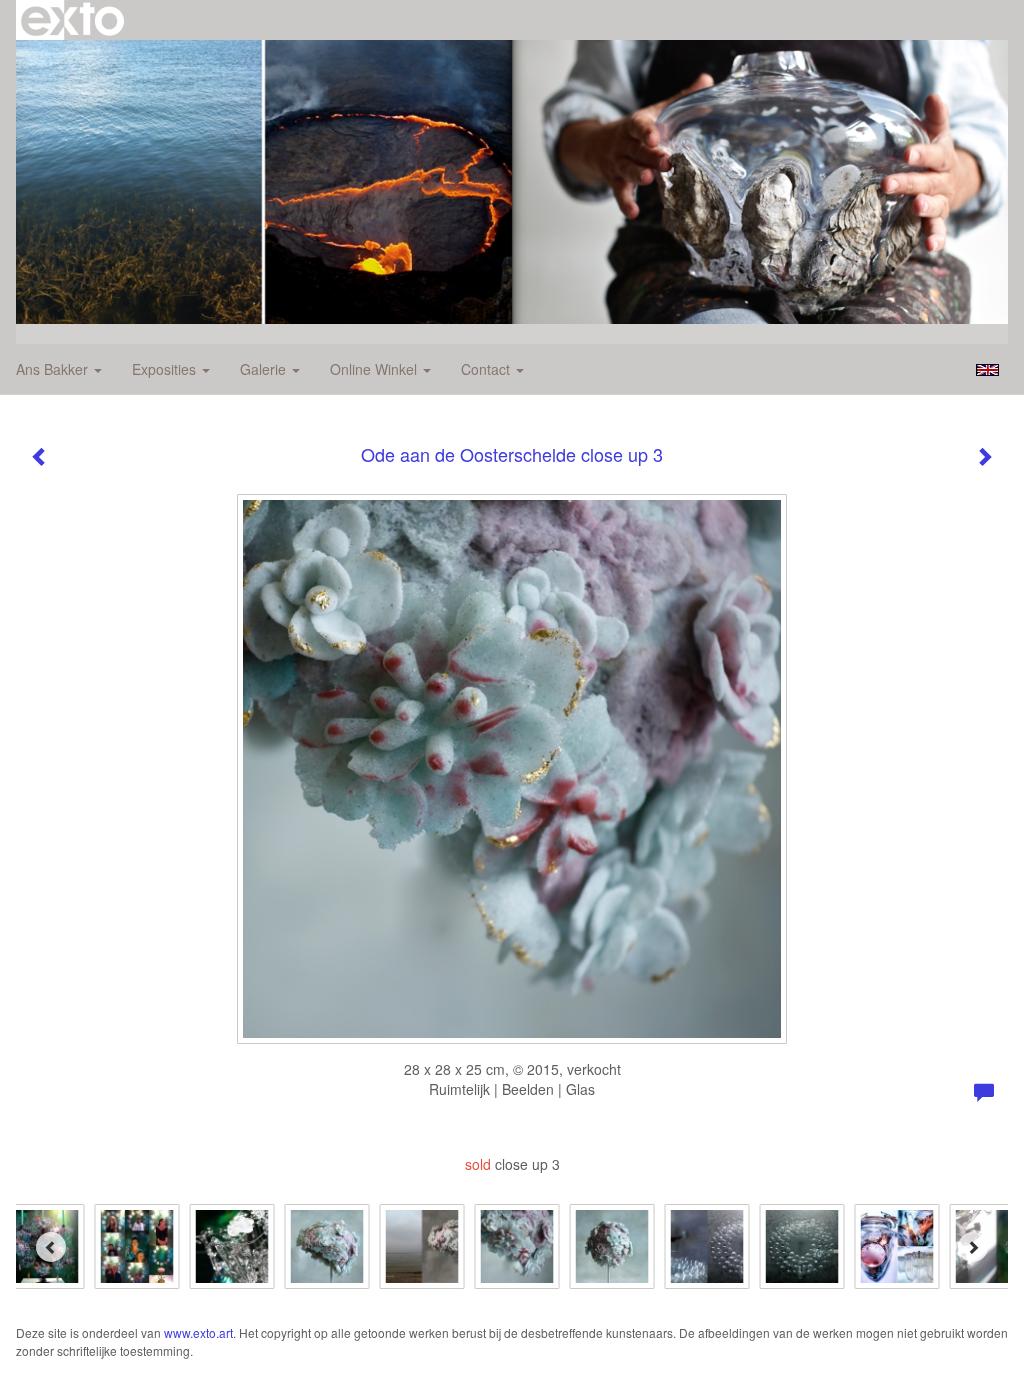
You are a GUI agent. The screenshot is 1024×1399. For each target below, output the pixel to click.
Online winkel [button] (375, 369)
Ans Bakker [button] (54, 369)
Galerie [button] (265, 369)
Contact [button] (487, 369)
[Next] (973, 1247)
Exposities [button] (166, 369)
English (987, 370)
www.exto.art (198, 1332)
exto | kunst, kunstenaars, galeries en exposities (72, 20)
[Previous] (51, 1247)
